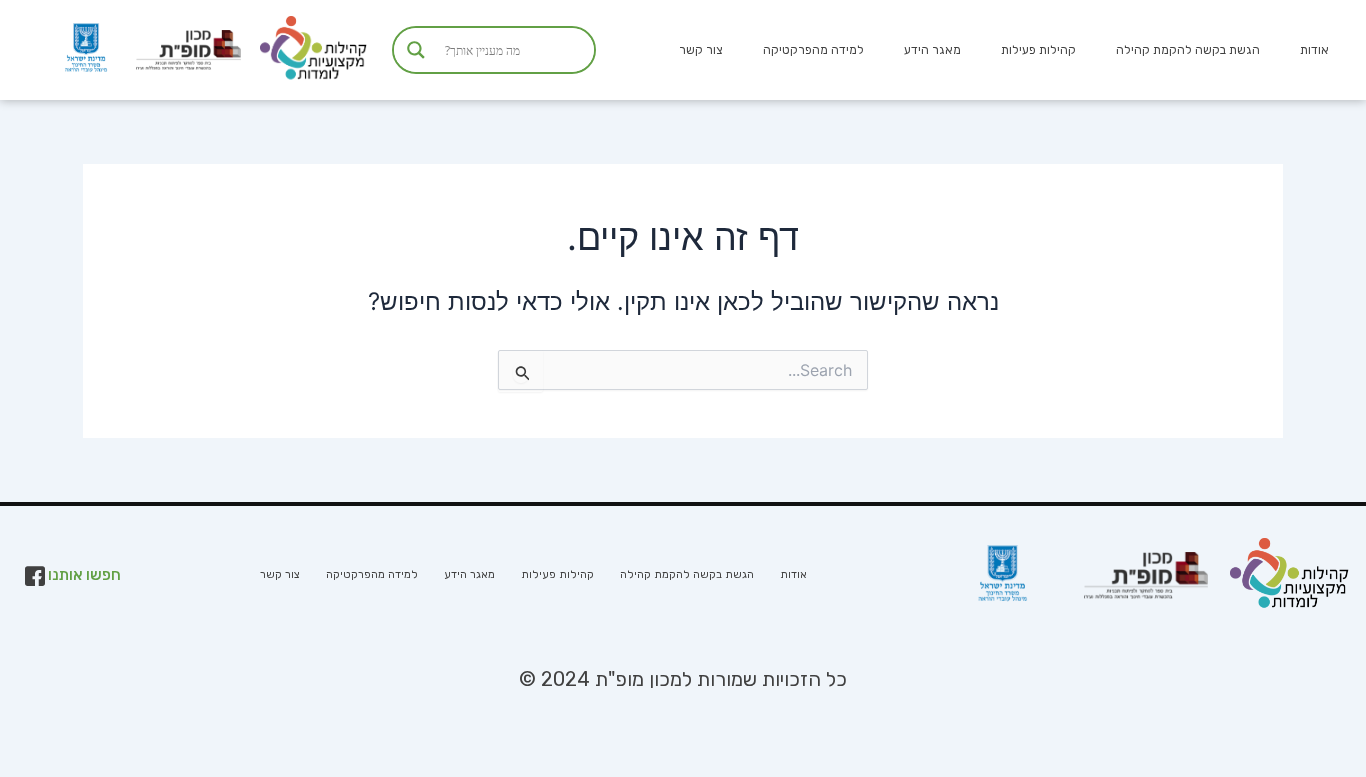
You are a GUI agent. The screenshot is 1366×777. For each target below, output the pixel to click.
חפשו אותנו (83, 575)
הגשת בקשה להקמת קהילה (1188, 50)
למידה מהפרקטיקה (813, 50)
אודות (1314, 50)
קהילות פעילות (1038, 50)
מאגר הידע (932, 50)
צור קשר (701, 50)
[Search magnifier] (416, 50)
